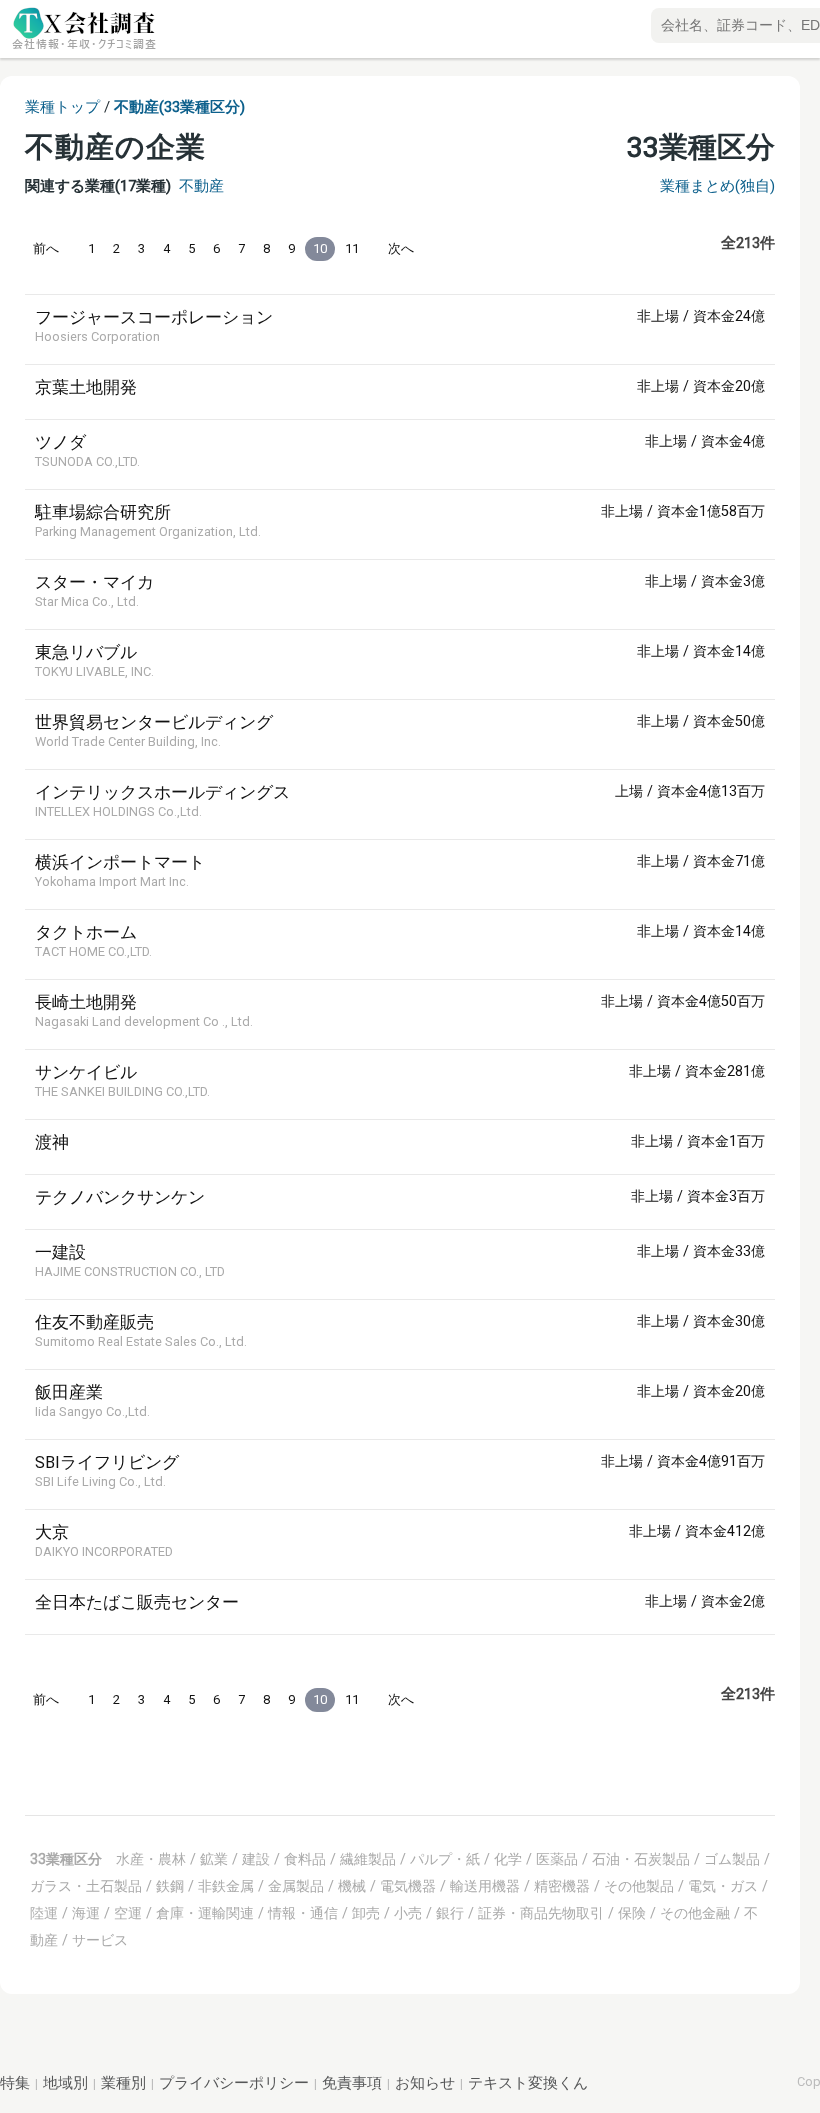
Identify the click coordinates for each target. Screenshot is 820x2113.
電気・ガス (723, 1886)
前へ (46, 248)
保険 (632, 1913)
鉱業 (214, 1859)
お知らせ (425, 2083)
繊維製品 (368, 1859)
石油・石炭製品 (641, 1859)
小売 (408, 1913)
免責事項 (352, 2083)
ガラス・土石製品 (86, 1886)
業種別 (123, 2083)
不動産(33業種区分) (179, 107)
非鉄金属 (226, 1886)
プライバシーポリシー (234, 2083)
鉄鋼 (170, 1886)
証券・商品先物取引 (541, 1913)
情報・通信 (303, 1913)
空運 (128, 1913)
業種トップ (62, 107)
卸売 (366, 1913)
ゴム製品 (732, 1859)
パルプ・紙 (445, 1859)
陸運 (44, 1913)
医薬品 (557, 1859)
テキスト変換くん (528, 2083)
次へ (401, 248)
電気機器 (408, 1886)
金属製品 (296, 1886)
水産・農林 (151, 1859)
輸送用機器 (485, 1886)
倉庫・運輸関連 (205, 1913)
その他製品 (639, 1886)
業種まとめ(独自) (717, 186)
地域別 (65, 2083)
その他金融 (695, 1913)
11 (352, 248)
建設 (256, 1859)
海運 (86, 1913)
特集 (15, 2083)
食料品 (305, 1859)
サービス (100, 1940)
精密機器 (562, 1886)
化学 (508, 1859)
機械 (352, 1886)
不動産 (201, 186)
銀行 (450, 1913)
